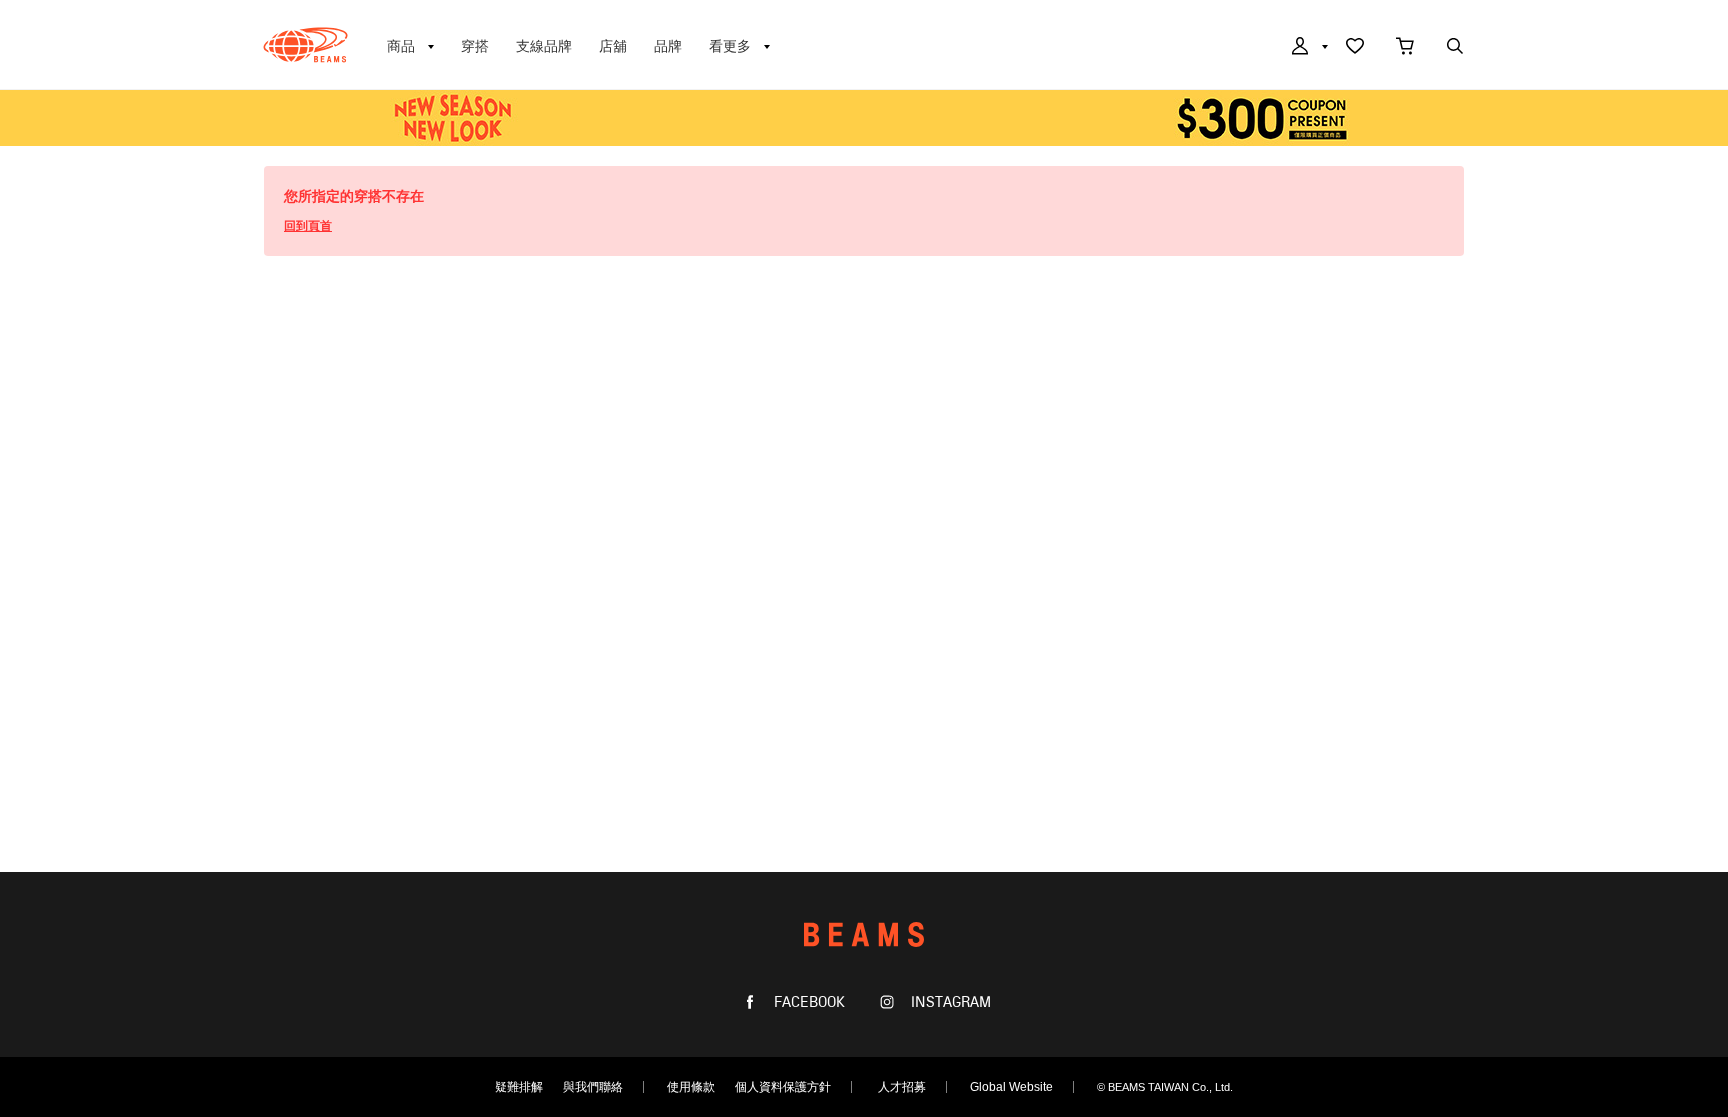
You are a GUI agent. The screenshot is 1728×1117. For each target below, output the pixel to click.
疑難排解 (519, 1087)
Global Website (1011, 1087)
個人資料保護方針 (783, 1087)
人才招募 (902, 1087)
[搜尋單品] (1455, 48)
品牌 (668, 46)
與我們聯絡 (593, 1087)
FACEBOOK (807, 1002)
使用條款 (691, 1087)
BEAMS (305, 45)
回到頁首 (308, 226)
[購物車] (1405, 48)
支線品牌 (544, 46)
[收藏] (1355, 48)
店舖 (613, 46)
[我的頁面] (1308, 48)
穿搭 (475, 46)
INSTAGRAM (949, 1002)
